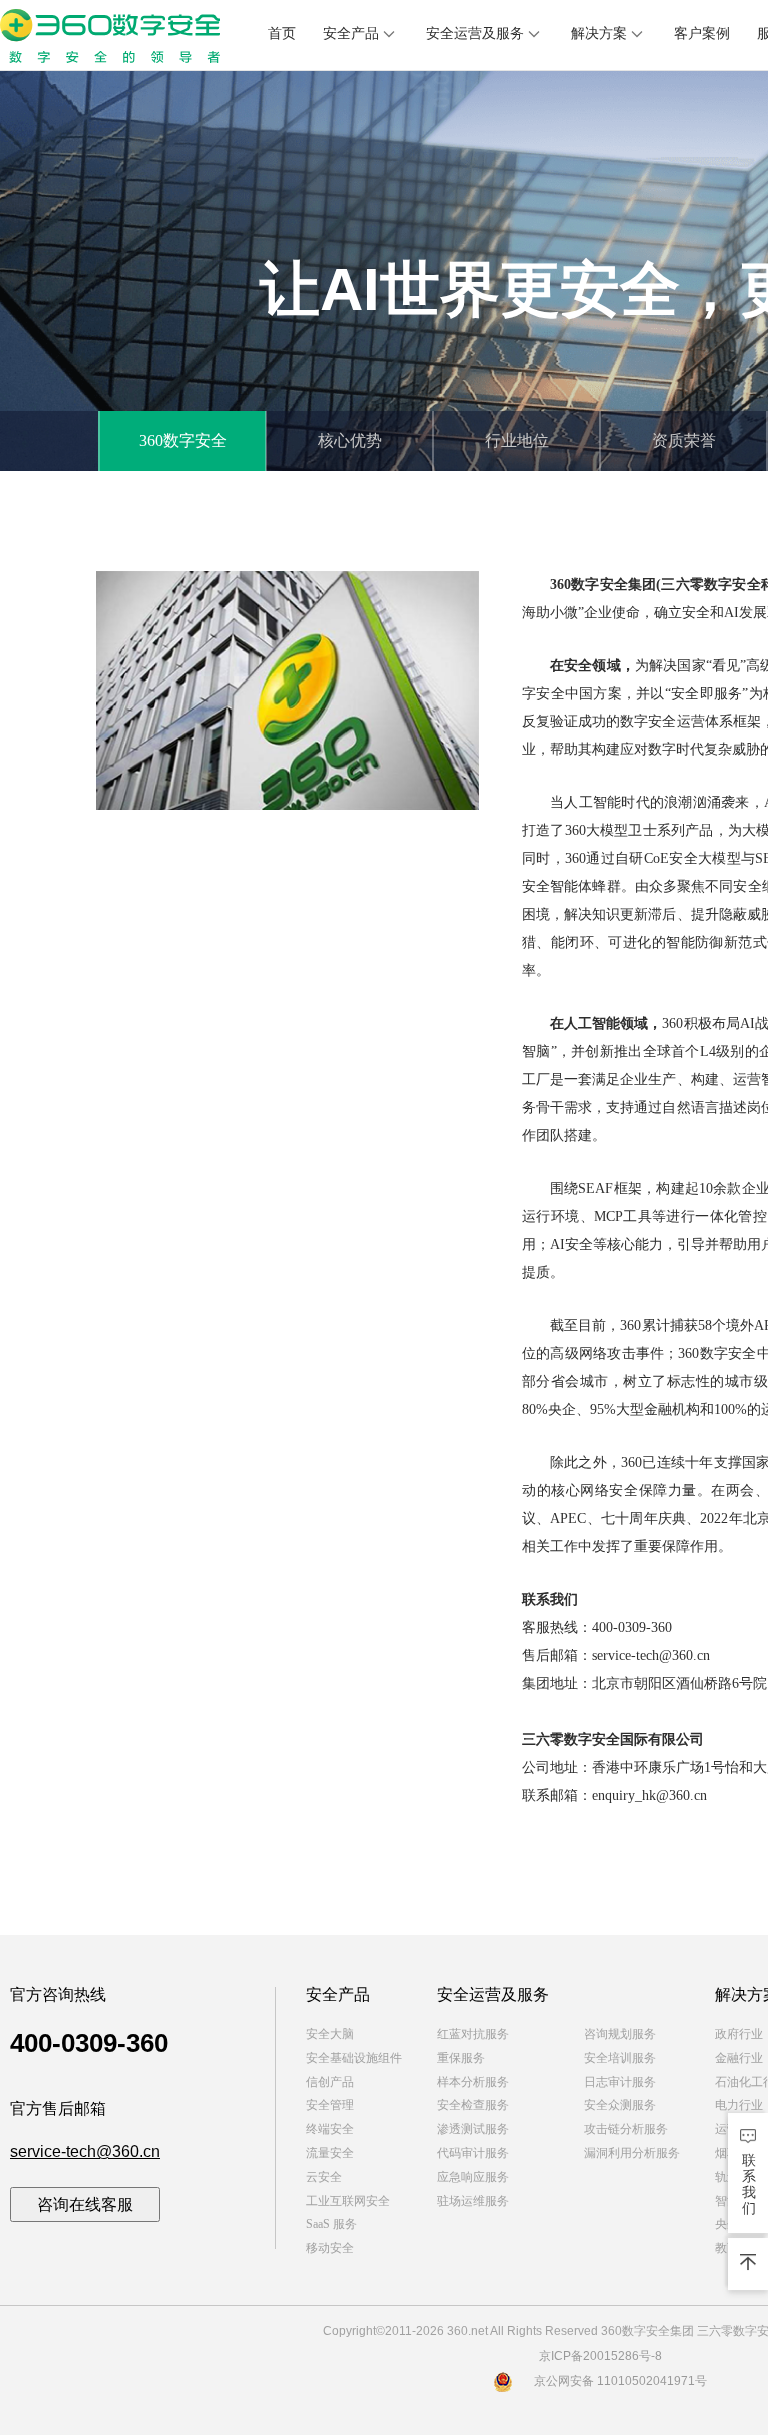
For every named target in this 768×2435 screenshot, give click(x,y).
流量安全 (330, 2153)
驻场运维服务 (473, 2201)
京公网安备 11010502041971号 (620, 2381)
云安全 (324, 2177)
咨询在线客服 (85, 2204)
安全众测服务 (620, 2105)
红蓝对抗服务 (473, 2034)
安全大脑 (330, 2034)
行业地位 (517, 440)
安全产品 (351, 33)
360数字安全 (183, 440)
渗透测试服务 (473, 2129)
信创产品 (330, 2082)
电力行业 (739, 2105)
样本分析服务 (473, 2082)
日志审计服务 (620, 2082)
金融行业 (739, 2058)
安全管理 (330, 2105)
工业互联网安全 (348, 2201)
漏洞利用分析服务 (632, 2153)
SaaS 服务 (331, 2224)
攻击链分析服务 (626, 2129)
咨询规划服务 (620, 2034)
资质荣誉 (684, 440)
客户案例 (702, 33)
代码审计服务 (473, 2153)
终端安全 (330, 2129)
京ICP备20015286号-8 (600, 2356)
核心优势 (350, 440)
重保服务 (461, 2058)
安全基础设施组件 (354, 2058)
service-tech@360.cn (85, 2151)
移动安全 (330, 2248)
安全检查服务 (473, 2105)
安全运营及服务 (475, 33)
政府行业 (739, 2034)
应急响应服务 (473, 2177)
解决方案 (599, 33)
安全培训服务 (620, 2058)
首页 (282, 33)
